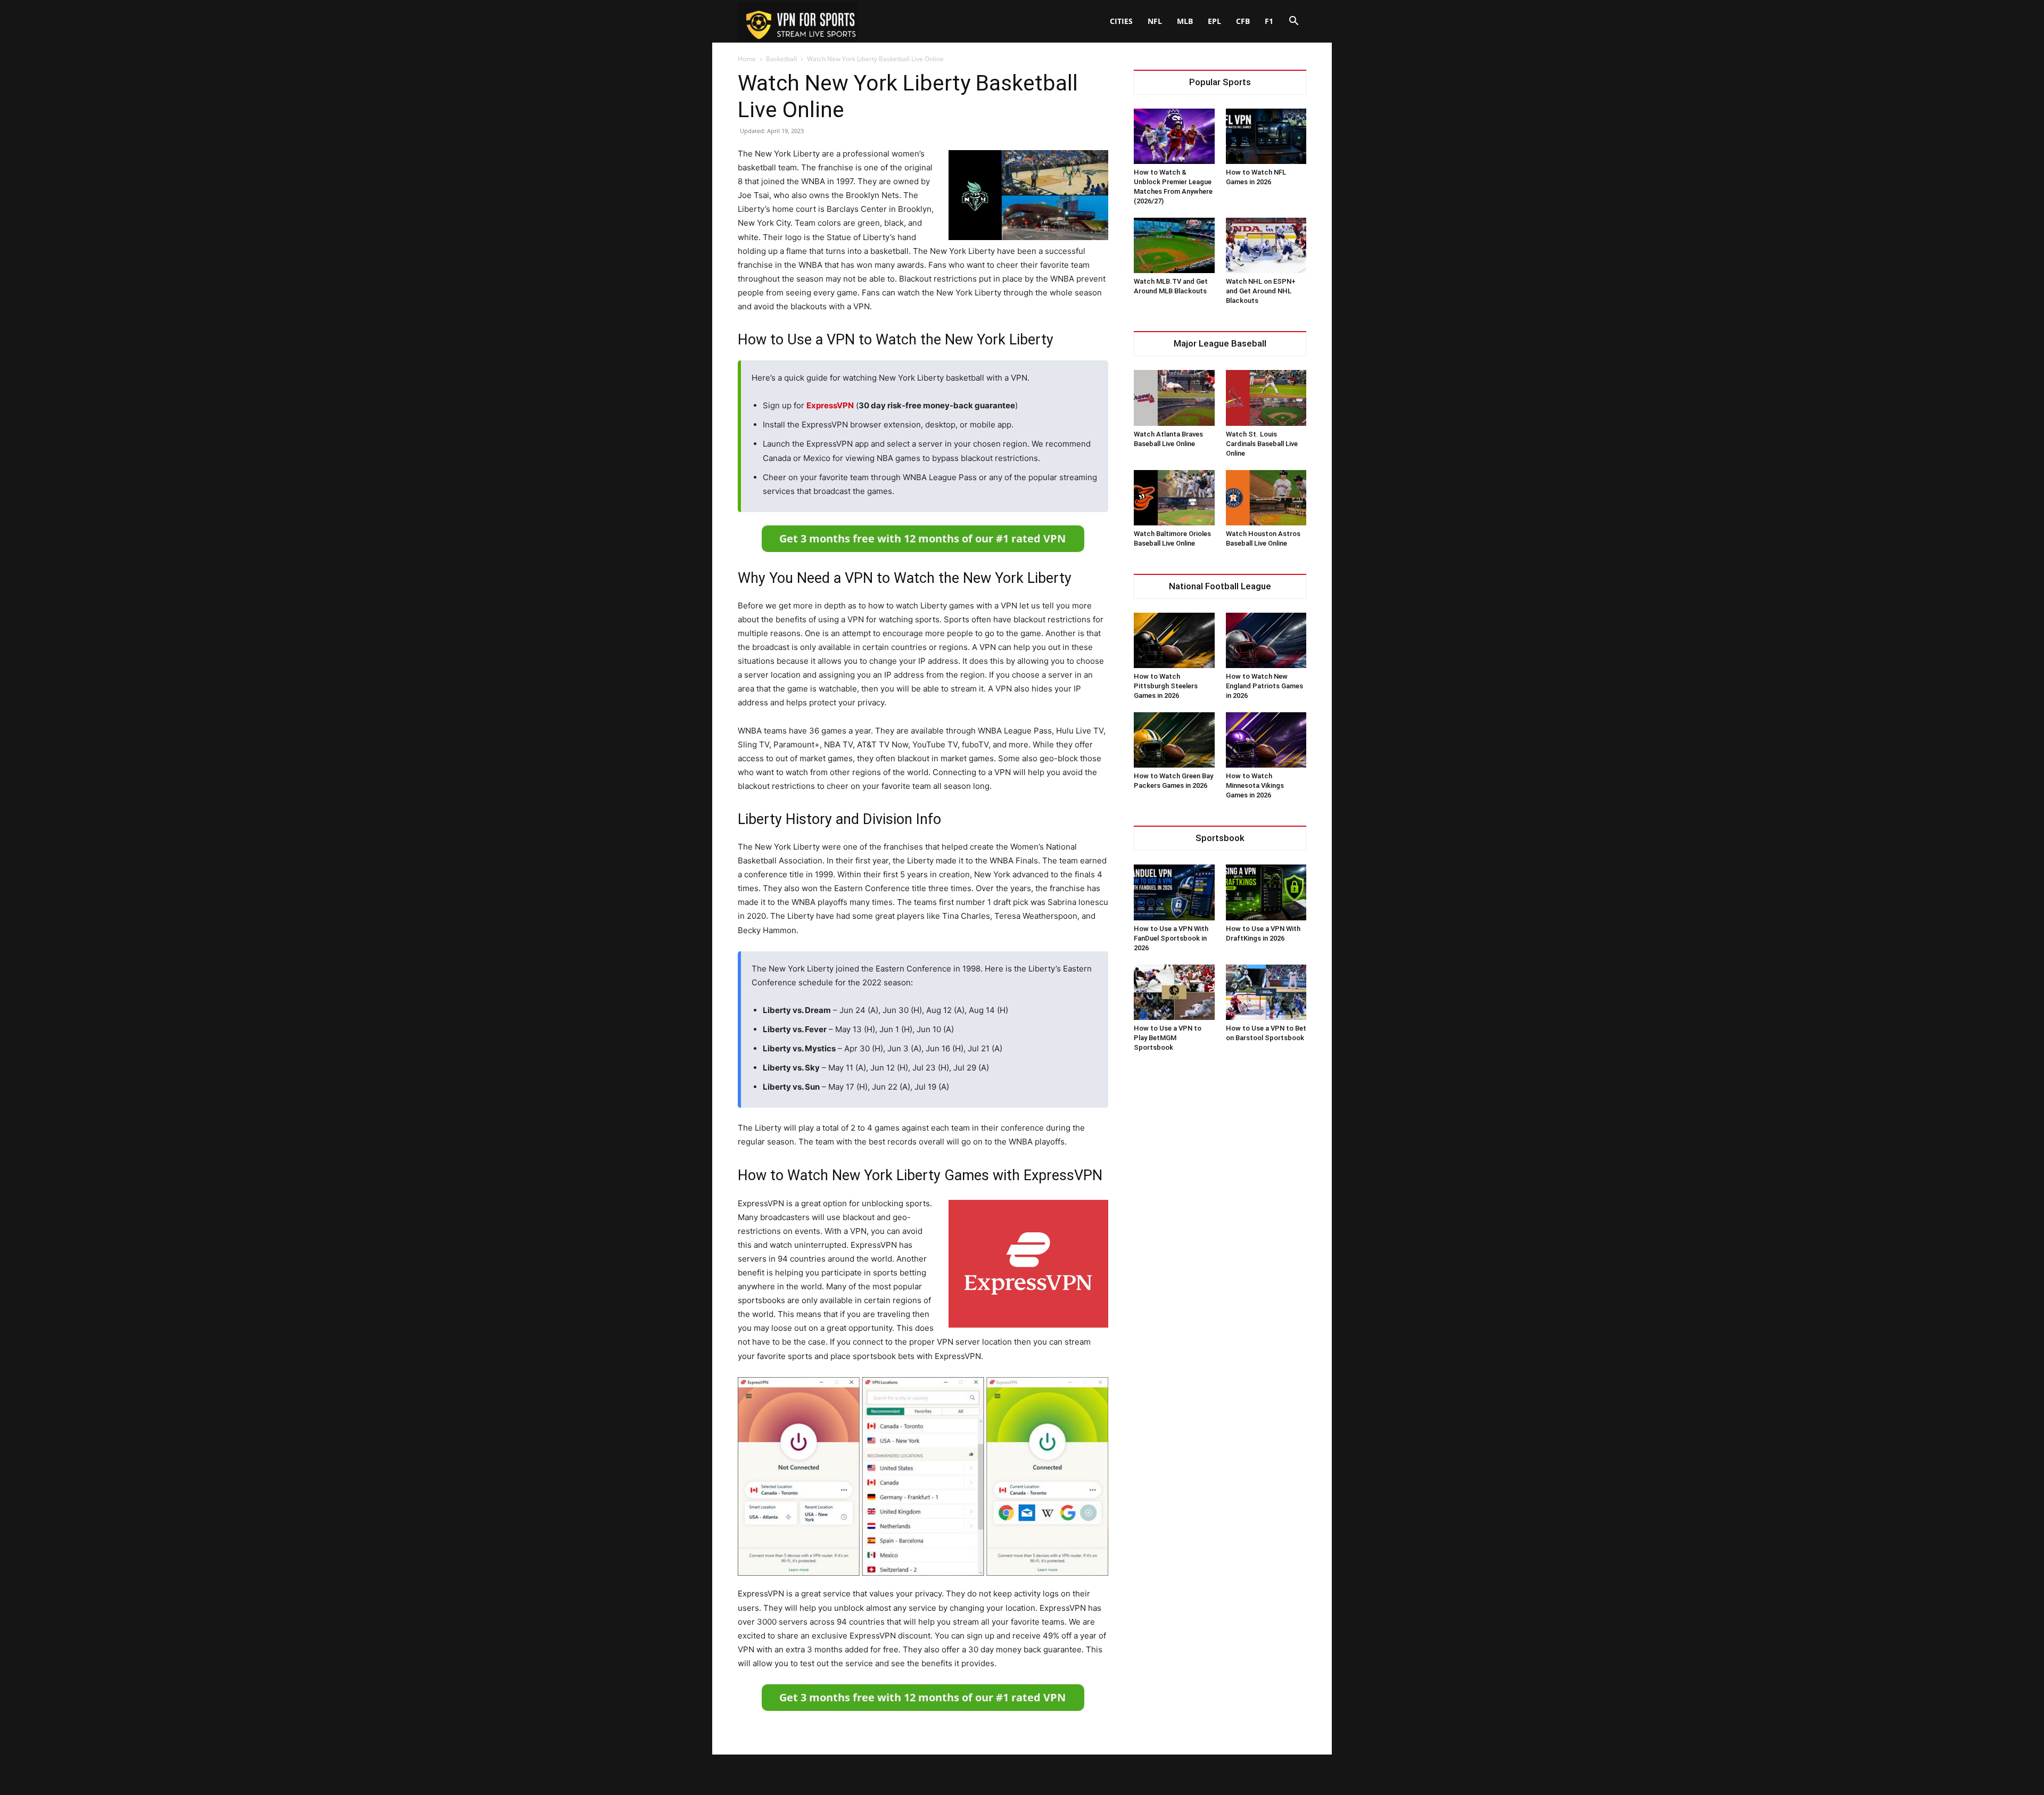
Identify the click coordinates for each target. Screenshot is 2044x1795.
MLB (1185, 21)
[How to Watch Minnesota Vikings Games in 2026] (1266, 740)
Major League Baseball (1220, 344)
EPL (1214, 21)
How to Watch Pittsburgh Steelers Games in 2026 (1166, 686)
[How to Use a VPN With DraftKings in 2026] (1266, 892)
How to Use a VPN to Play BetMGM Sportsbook (1168, 1038)
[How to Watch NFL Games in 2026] (1266, 136)
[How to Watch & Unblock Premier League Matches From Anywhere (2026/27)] (1174, 136)
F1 (1269, 21)
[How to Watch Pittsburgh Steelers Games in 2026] (1174, 640)
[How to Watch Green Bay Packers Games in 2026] (1174, 740)
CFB (1243, 21)
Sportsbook (1220, 838)
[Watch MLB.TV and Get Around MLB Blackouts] (1174, 245)
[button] (1293, 22)
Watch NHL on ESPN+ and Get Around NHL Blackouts (1261, 291)
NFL (1155, 21)
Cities (1121, 21)
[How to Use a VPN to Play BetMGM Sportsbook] (1174, 992)
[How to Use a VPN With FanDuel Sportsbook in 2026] (1174, 892)
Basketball (781, 59)
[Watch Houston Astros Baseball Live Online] (1266, 498)
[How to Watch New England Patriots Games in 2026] (1266, 640)
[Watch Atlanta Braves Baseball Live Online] (1174, 398)
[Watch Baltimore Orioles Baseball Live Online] (1174, 498)
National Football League (1220, 586)
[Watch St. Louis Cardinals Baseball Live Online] (1266, 398)
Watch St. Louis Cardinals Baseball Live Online (1262, 444)
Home (747, 59)
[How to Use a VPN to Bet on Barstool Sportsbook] (1266, 992)
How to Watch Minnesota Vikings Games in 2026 (1255, 785)
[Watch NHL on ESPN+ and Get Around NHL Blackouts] (1266, 245)
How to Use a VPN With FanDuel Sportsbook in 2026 (1171, 938)
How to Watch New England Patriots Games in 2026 (1264, 686)
